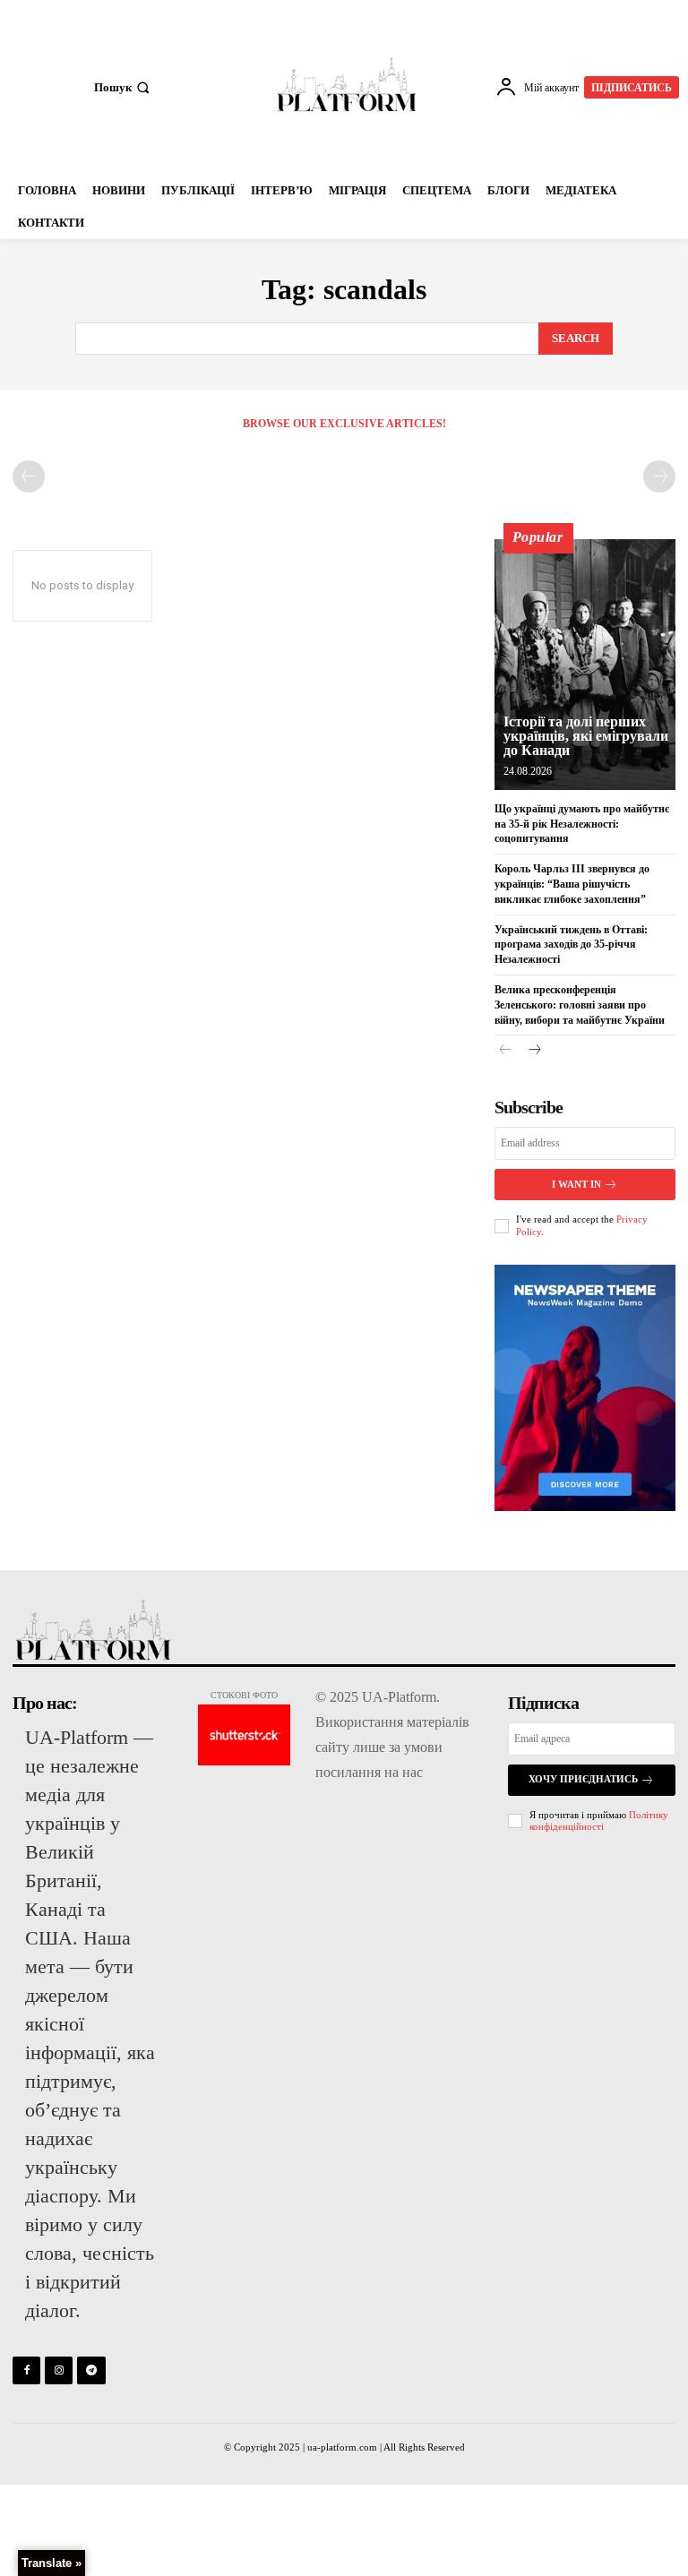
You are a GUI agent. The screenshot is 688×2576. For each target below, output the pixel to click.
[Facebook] (26, 2370)
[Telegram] (91, 2370)
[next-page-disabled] (659, 477)
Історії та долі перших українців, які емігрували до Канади (586, 736)
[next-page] (534, 1051)
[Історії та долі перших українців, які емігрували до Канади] (585, 665)
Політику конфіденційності (599, 1820)
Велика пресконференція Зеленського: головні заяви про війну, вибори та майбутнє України (580, 1005)
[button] (124, 87)
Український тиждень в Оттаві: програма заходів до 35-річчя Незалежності (571, 945)
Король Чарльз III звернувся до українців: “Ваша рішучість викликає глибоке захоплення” (572, 884)
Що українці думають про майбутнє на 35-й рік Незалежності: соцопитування (582, 824)
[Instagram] (59, 2370)
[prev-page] (29, 477)
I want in (576, 1184)
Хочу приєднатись (583, 1779)
